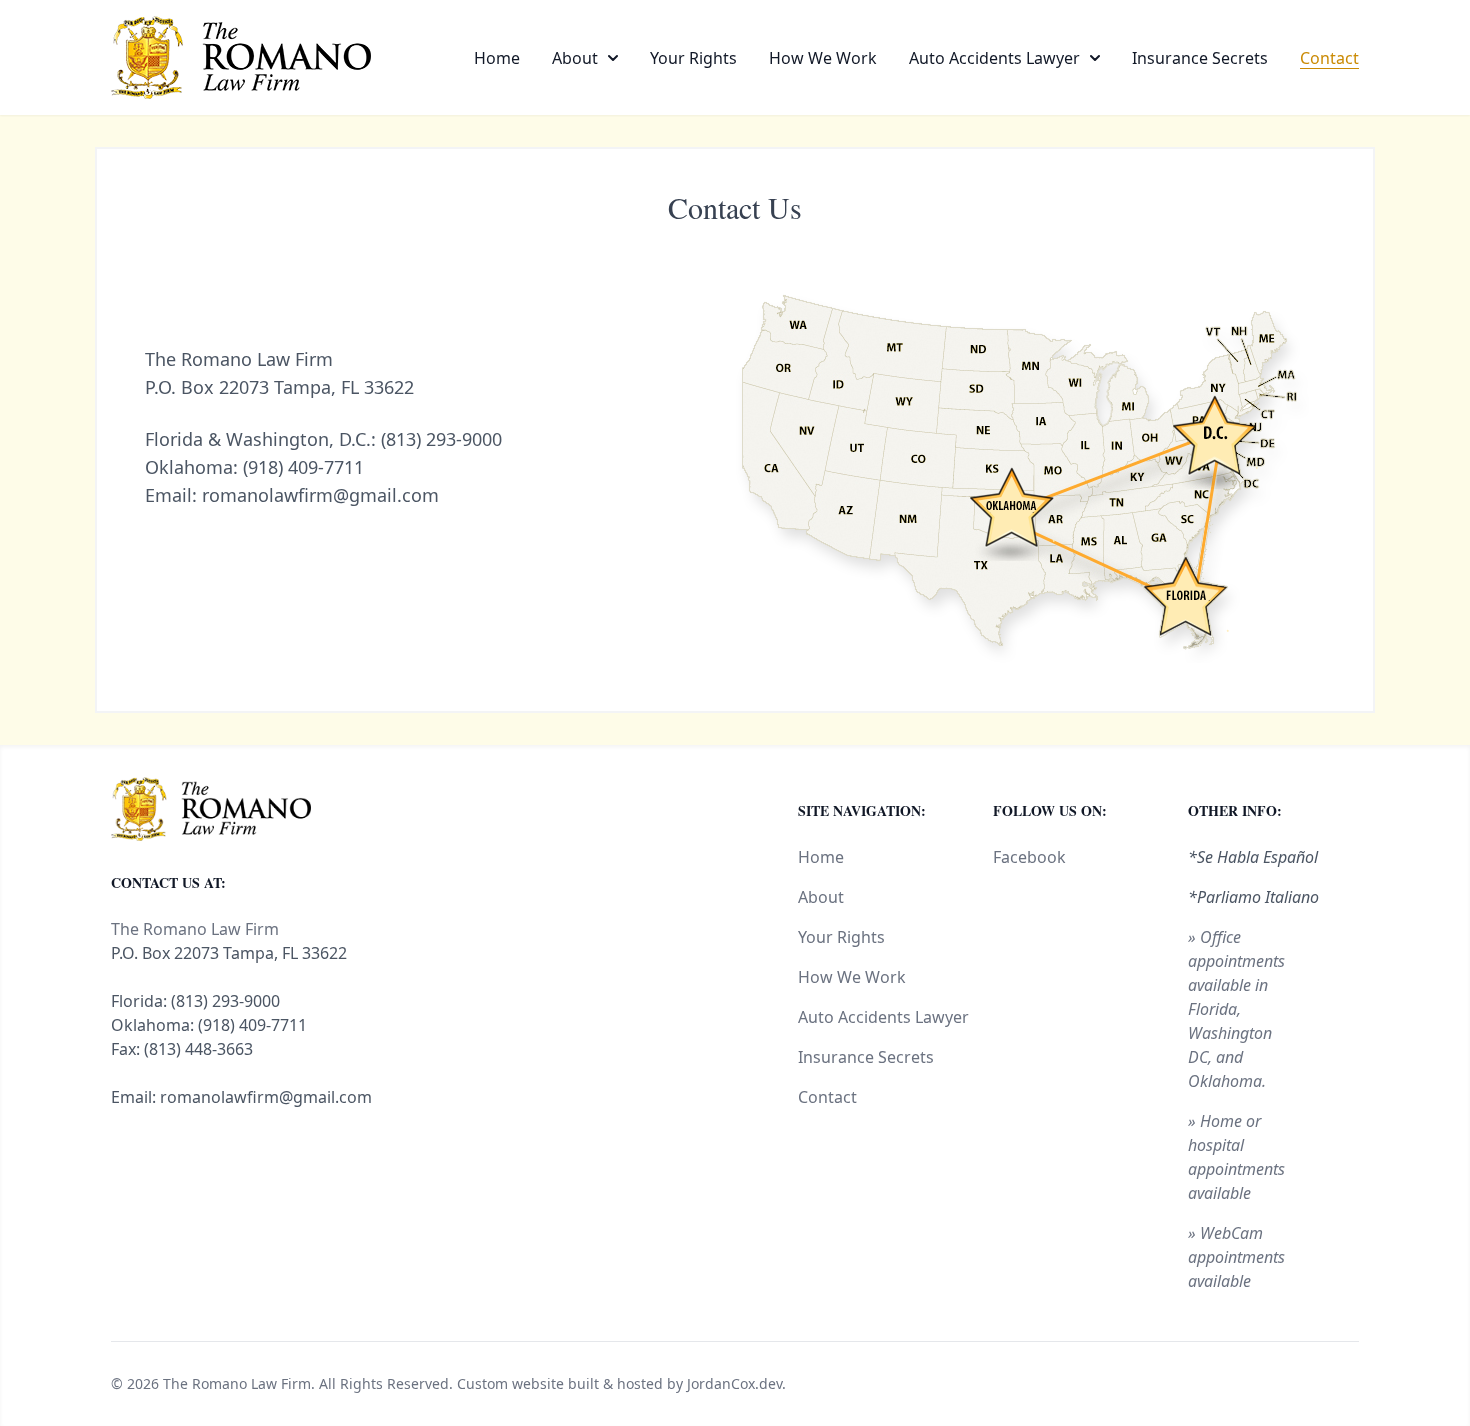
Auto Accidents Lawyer (994, 58)
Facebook (1029, 857)
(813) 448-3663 (198, 1049)
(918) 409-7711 (303, 467)
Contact (1329, 58)
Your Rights (693, 58)
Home (497, 58)
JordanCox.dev (734, 1383)
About (575, 58)
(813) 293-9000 (441, 439)
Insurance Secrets (1200, 58)
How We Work (823, 58)
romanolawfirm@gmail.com (320, 495)
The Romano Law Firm (237, 1383)
